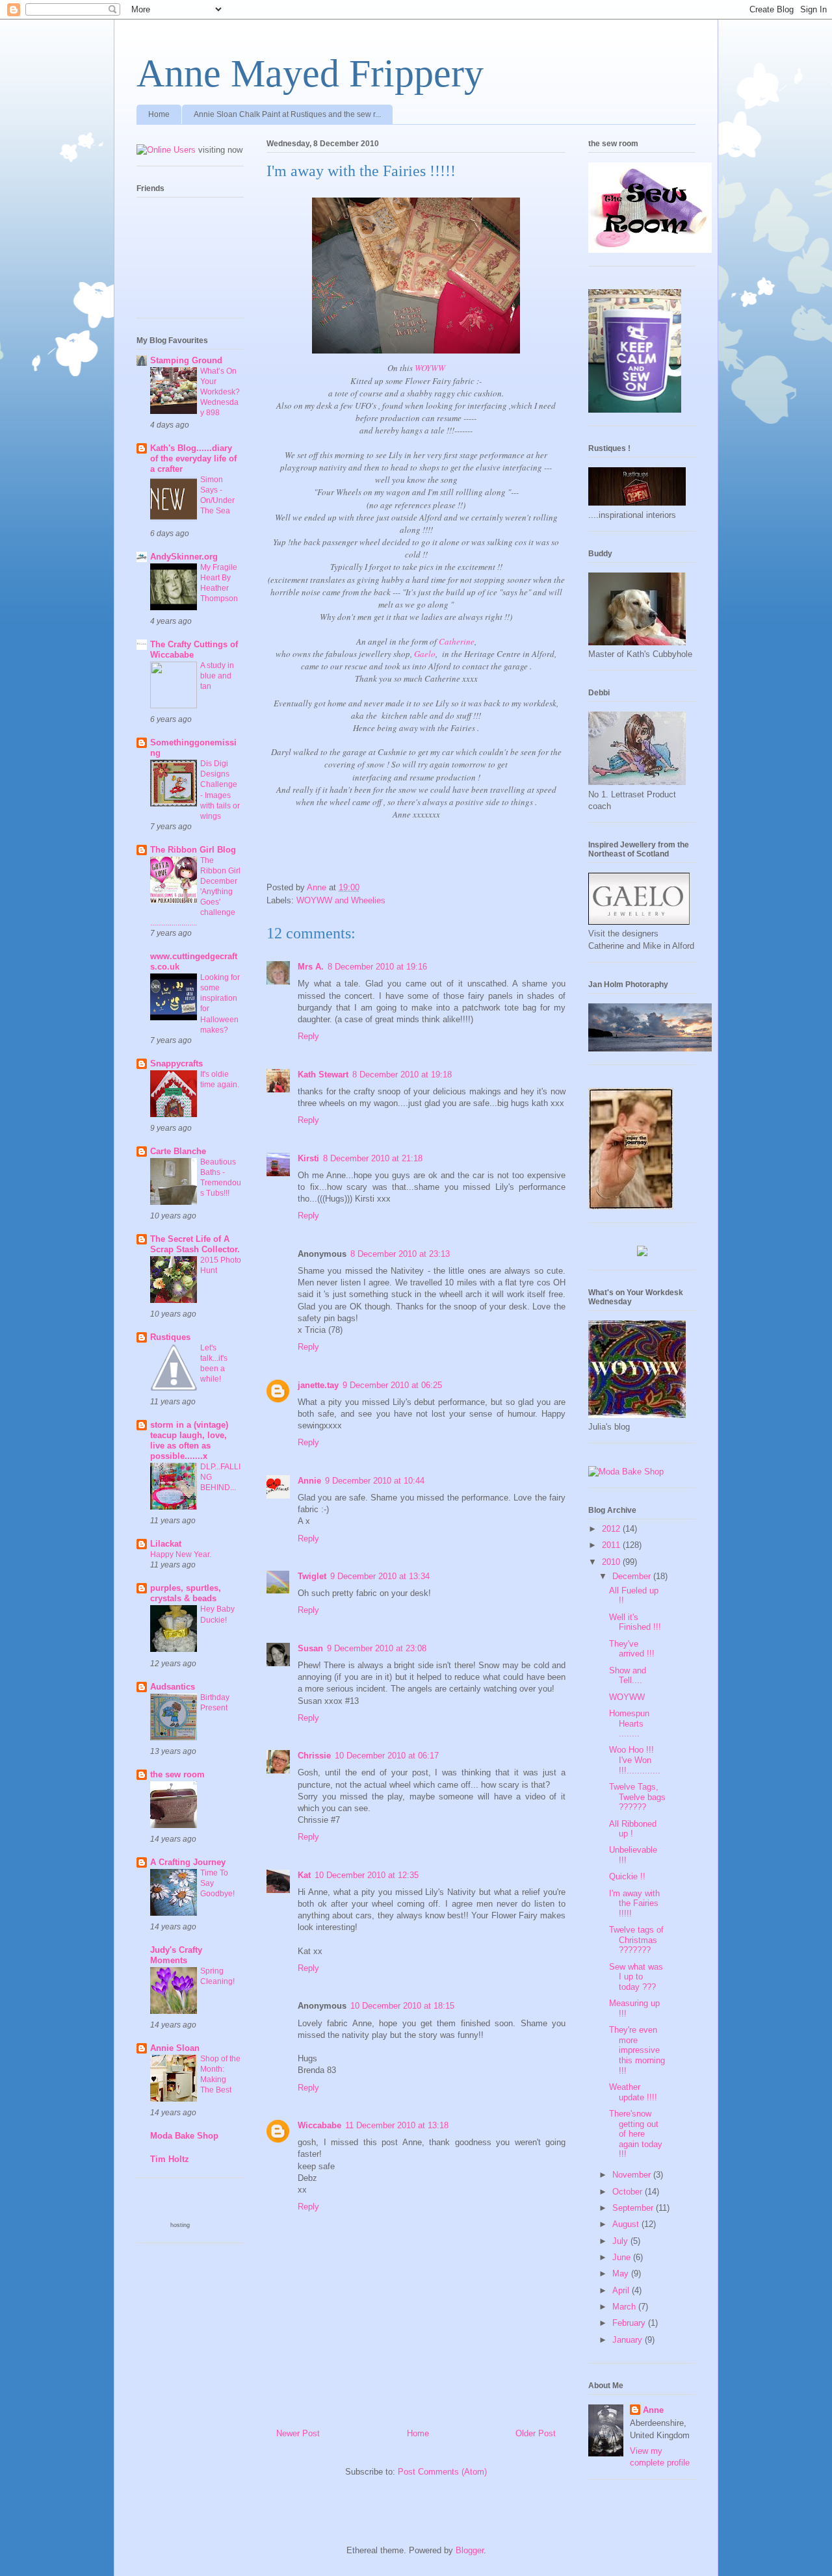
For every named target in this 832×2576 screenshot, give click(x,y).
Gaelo (425, 654)
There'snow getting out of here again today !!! (636, 2134)
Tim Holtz (170, 2159)
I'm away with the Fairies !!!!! (634, 1903)
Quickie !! (627, 1876)
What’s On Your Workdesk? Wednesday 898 (220, 392)
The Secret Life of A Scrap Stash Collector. (195, 1244)
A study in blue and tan (217, 676)
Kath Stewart (323, 1075)
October (629, 2192)
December (633, 1576)
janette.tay (318, 1385)
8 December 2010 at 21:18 (373, 1158)
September (634, 2208)
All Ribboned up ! (633, 1829)
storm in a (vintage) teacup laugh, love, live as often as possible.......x (189, 1440)
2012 (612, 1529)
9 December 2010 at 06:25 (392, 1385)
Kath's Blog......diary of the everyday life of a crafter (193, 458)
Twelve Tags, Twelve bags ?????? (637, 1797)
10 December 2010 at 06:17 (387, 1756)
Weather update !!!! (633, 2092)
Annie (309, 1481)
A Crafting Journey (188, 1862)
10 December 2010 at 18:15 (402, 2006)
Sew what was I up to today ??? (636, 1977)
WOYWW (430, 368)
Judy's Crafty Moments (176, 1955)
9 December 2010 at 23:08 (377, 1648)
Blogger (470, 2550)
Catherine (457, 641)
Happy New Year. (181, 1554)
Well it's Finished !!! (635, 1622)
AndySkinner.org (184, 557)
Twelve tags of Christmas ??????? (636, 1940)
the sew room (177, 1774)
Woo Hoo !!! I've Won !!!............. (635, 1760)
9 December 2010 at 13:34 (380, 1576)
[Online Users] (166, 150)
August (627, 2224)
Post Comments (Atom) (442, 2472)
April (622, 2290)
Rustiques (170, 1337)
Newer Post (298, 2433)
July (621, 2241)
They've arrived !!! (632, 1649)
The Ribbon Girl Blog (193, 850)
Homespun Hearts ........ (629, 1723)
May (622, 2273)
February (630, 2323)
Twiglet (312, 1576)
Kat (304, 1875)
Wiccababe (319, 2125)
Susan (310, 1648)
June (623, 2257)
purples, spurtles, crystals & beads (186, 1593)
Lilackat (166, 1544)
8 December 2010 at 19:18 (402, 1075)
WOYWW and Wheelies (341, 900)
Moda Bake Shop (184, 2136)
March (625, 2307)
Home (159, 114)
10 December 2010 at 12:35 (367, 1875)
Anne (653, 2410)
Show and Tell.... (628, 1676)
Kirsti (308, 1158)
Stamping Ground (186, 360)
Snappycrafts (176, 1063)
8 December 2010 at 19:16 (377, 967)
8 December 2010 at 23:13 (400, 1254)
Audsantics (173, 1687)
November (633, 2175)
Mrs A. (311, 967)
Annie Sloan (175, 2048)
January (629, 2340)
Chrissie (314, 1756)
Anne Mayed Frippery (310, 73)
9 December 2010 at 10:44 (375, 1481)
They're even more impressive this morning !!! (637, 2050)
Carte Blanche (178, 1151)
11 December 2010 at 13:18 (397, 2125)
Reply (308, 1036)
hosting (180, 2225)
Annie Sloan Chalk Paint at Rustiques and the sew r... (287, 114)
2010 (612, 1562)
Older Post (536, 2433)
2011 (612, 1545)
